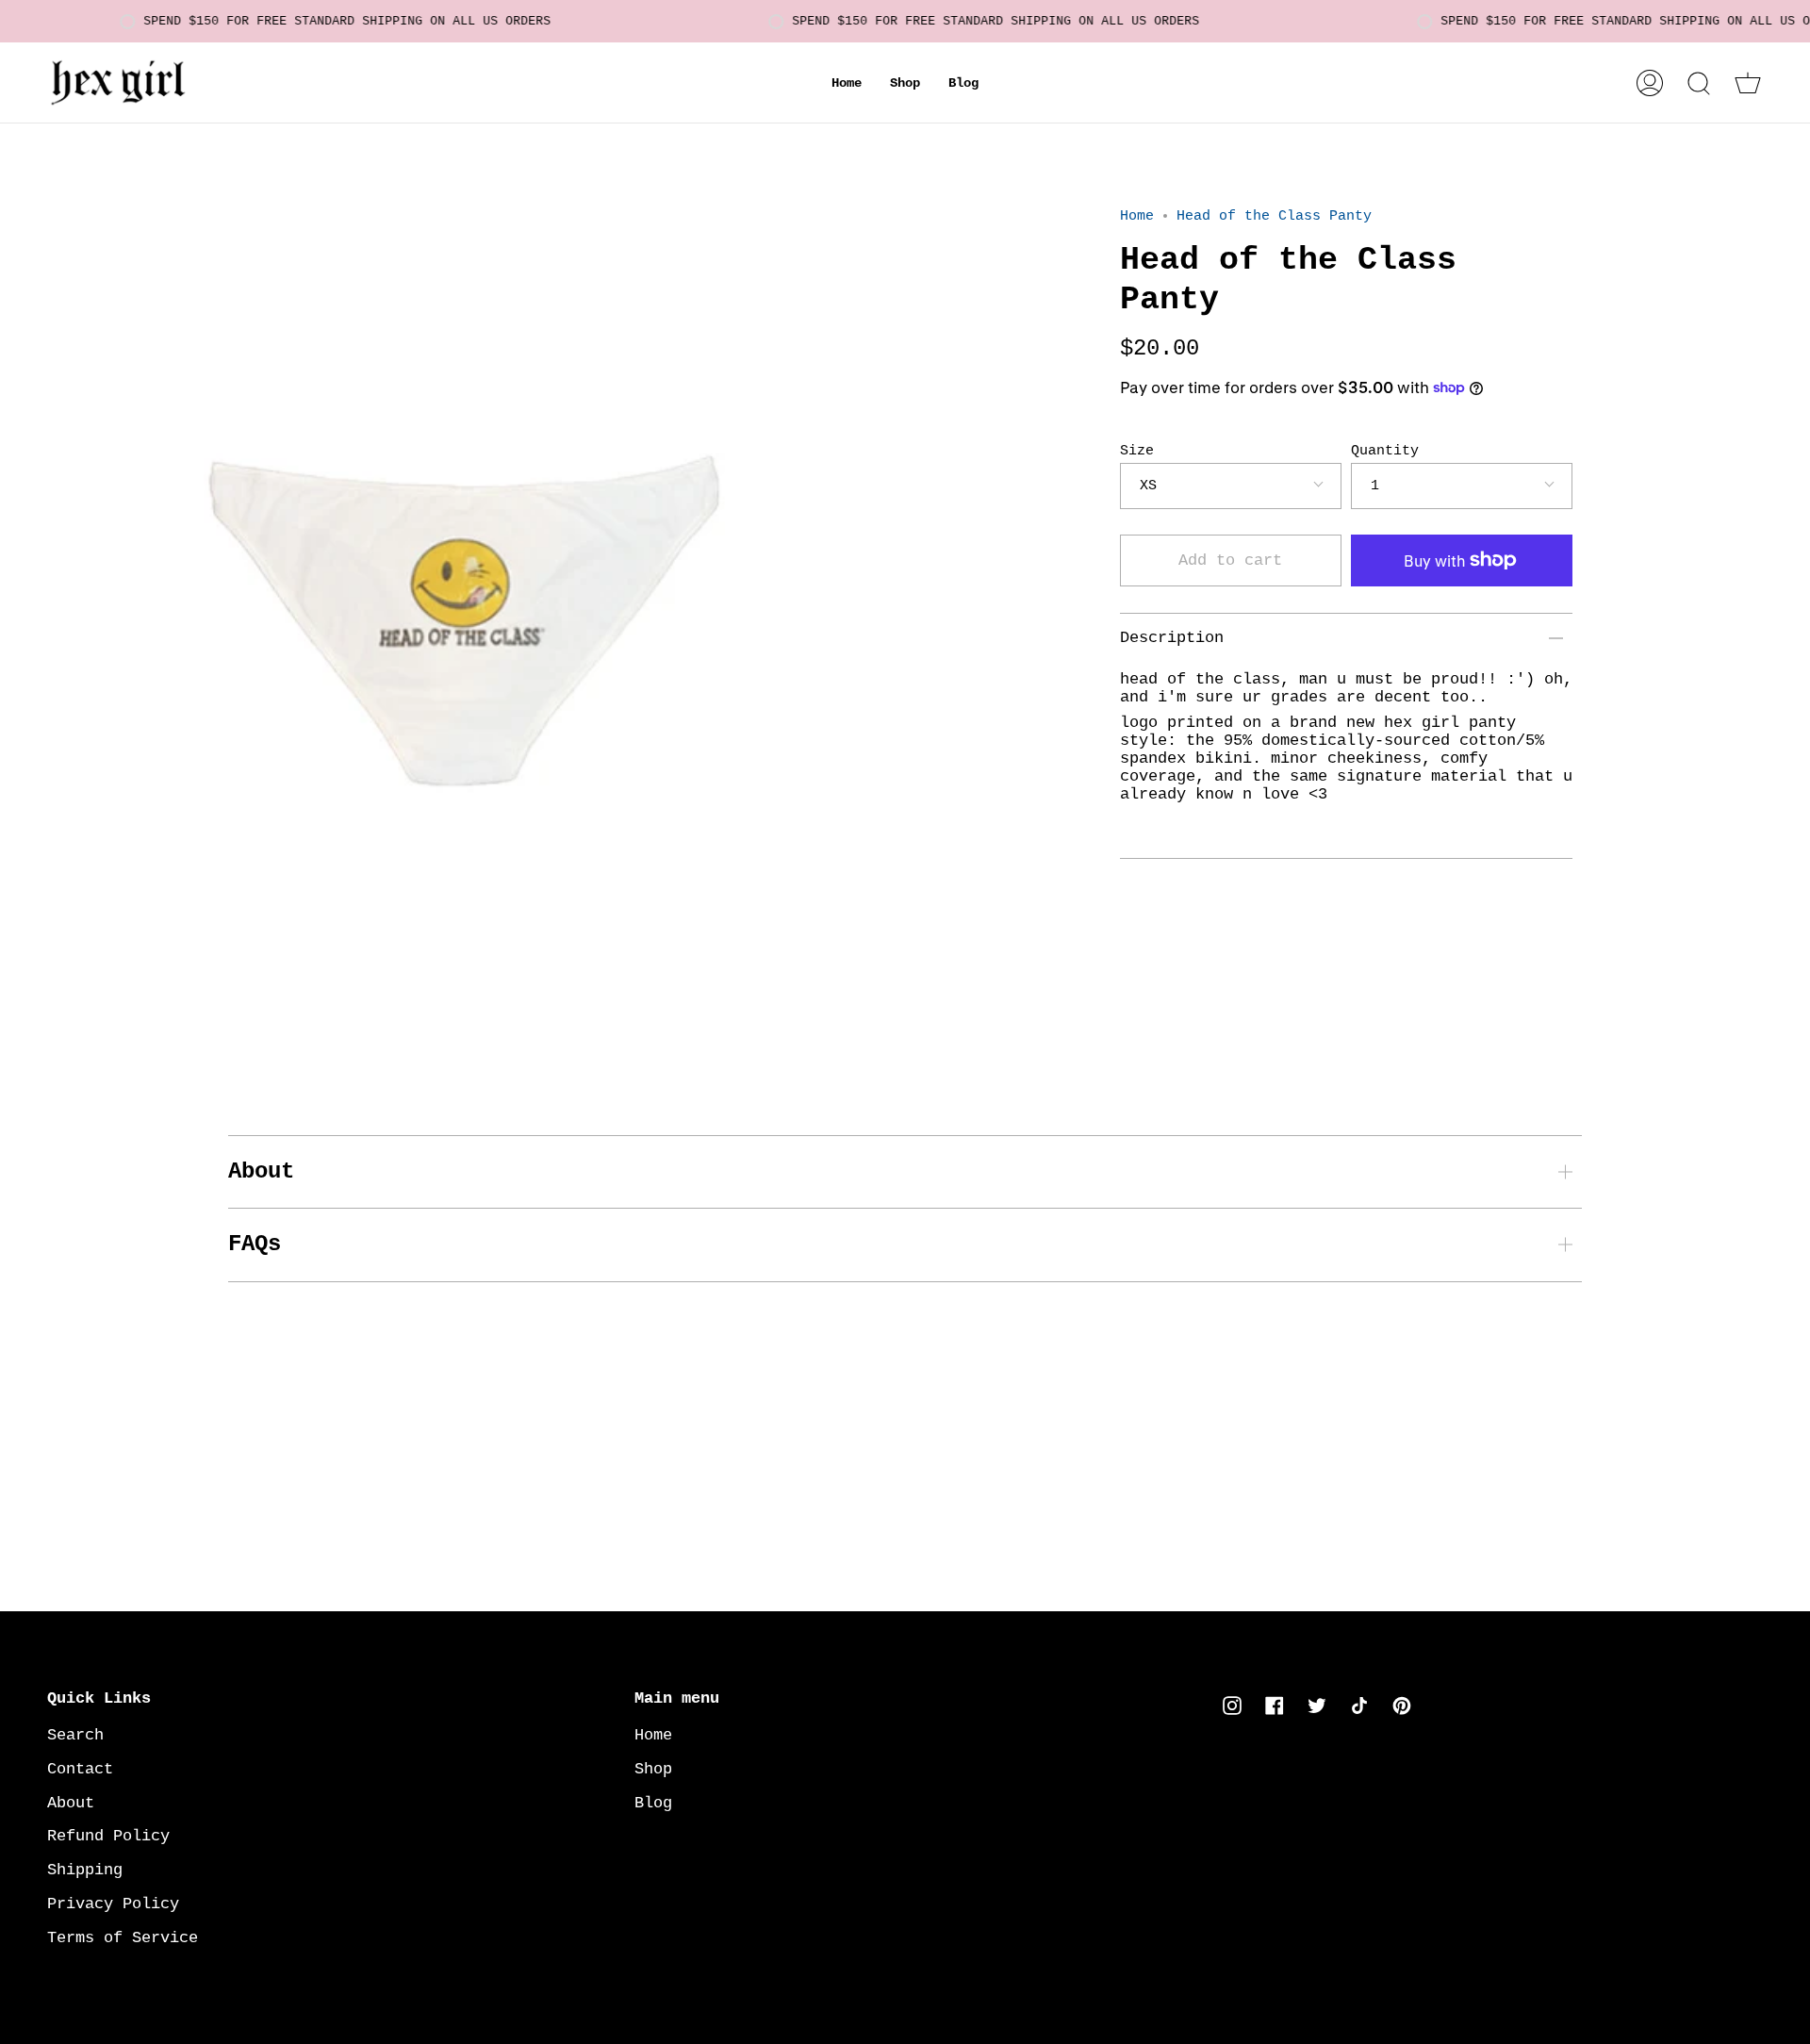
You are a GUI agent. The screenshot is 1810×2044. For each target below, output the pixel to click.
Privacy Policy (113, 1904)
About (261, 1171)
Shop (653, 1769)
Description (1172, 638)
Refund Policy (108, 1836)
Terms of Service (123, 1938)
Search (75, 1735)
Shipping (85, 1870)
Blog (653, 1803)
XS (1148, 486)
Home (1137, 216)
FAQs (255, 1244)
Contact (80, 1769)
